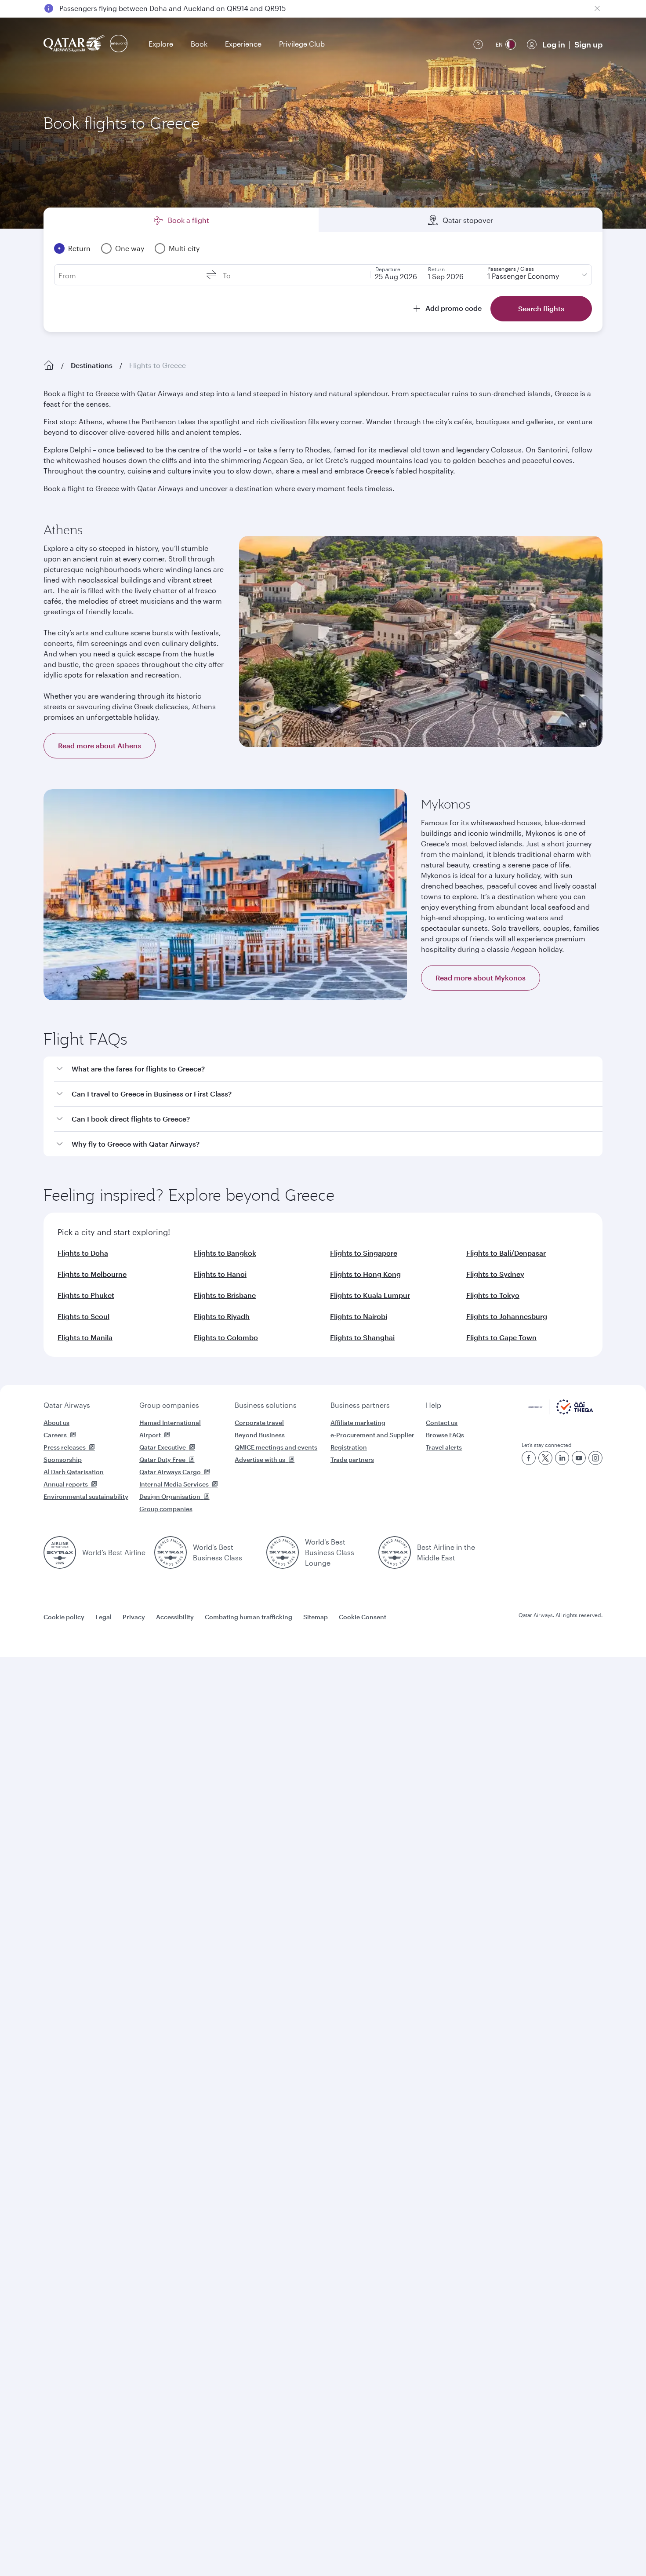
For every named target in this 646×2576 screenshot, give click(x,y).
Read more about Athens (100, 745)
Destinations (92, 365)
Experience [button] (243, 44)
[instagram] (595, 1458)
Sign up (588, 44)
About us (56, 1423)
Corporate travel (259, 1423)
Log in (554, 44)
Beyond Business (260, 1435)
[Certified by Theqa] (561, 1412)
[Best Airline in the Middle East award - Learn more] (395, 1552)
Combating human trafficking (249, 1617)
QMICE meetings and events (276, 1447)
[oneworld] (119, 44)
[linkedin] (562, 1458)
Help (434, 1405)
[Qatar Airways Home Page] (75, 44)
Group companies (169, 1405)
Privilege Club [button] (302, 44)
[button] (328, 1069)
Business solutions (266, 1405)
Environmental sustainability (86, 1496)
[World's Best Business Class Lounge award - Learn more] (283, 1552)
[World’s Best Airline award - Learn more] (60, 1552)
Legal (103, 1617)
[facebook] (529, 1458)
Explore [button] (161, 44)
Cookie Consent (363, 1617)
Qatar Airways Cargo (170, 1472)
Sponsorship (63, 1459)
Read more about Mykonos (481, 978)
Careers (55, 1435)
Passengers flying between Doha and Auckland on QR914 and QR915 (172, 8)
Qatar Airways (67, 1405)
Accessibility (175, 1617)
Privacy (134, 1617)
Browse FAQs (445, 1435)
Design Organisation (170, 1496)
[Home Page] (49, 365)
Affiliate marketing (358, 1423)
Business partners (360, 1405)
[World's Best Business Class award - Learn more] (171, 1552)
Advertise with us (260, 1459)
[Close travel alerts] (597, 8)
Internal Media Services (174, 1484)
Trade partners (352, 1459)
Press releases (65, 1447)
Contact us (442, 1423)
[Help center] (478, 44)
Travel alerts (444, 1447)
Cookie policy (64, 1617)
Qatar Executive (163, 1447)
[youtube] (579, 1458)
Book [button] (199, 44)
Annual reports (66, 1484)
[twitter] (545, 1458)
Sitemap (316, 1617)
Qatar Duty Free (162, 1459)
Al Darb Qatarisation (74, 1472)
